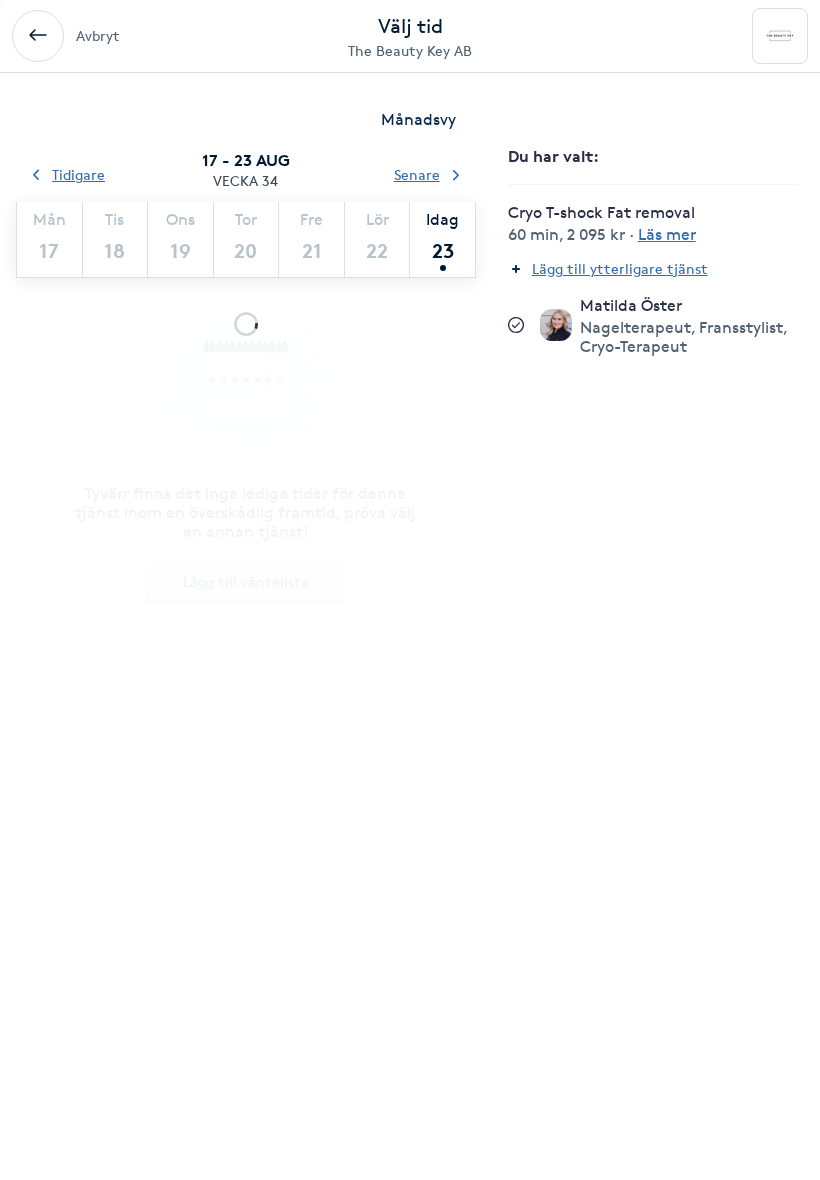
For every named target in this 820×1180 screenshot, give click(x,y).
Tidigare (78, 174)
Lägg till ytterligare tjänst (620, 268)
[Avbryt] (38, 36)
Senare (417, 174)
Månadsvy (418, 119)
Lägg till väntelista (246, 581)
